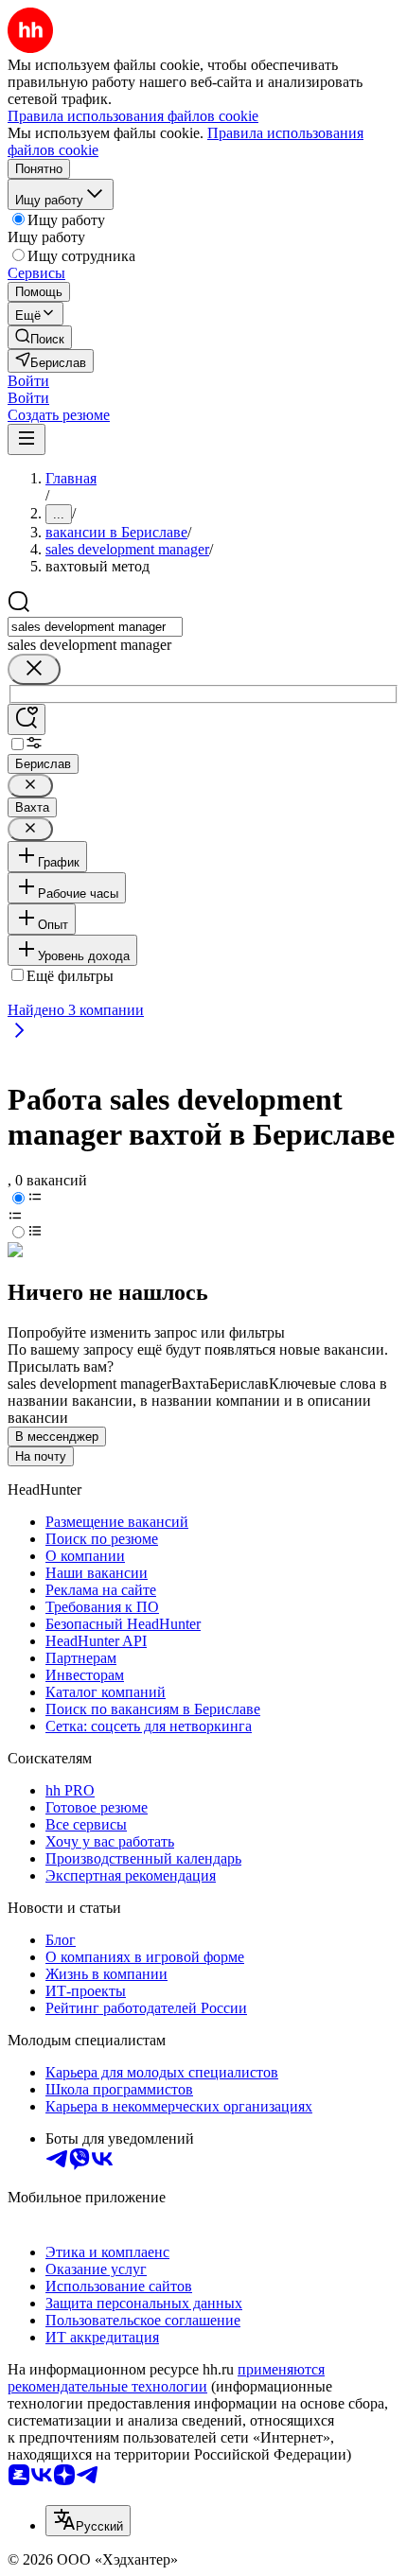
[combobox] (95, 627)
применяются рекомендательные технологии (166, 2378)
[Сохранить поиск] (27, 719)
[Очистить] (34, 669)
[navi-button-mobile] (27, 439)
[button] (28, 381)
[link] (40, 337)
